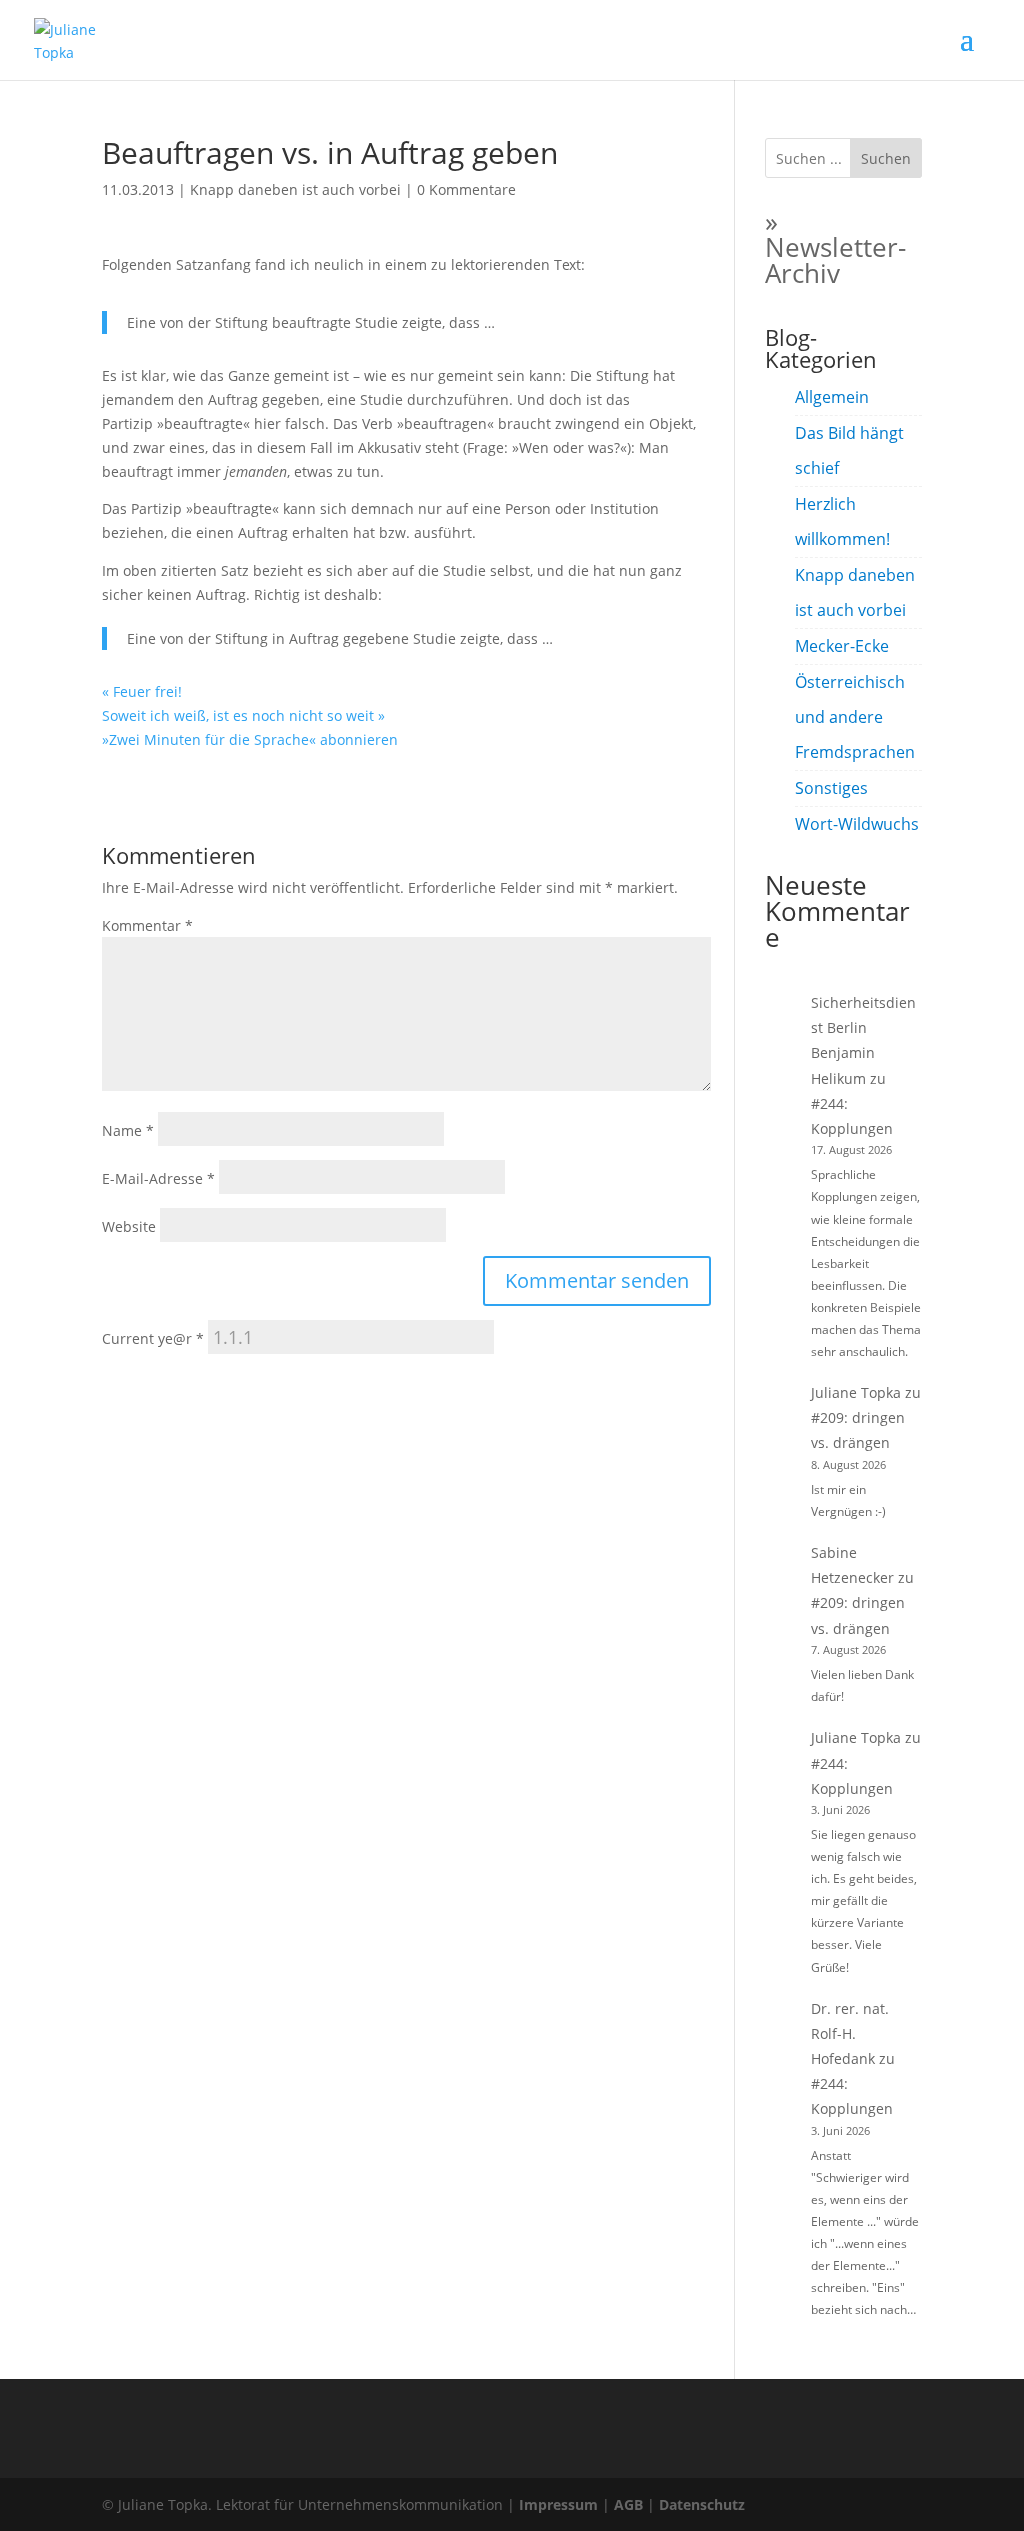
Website (129, 1226)
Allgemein (832, 397)
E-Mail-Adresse (158, 1178)
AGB (628, 2504)
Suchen (886, 158)
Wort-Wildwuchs (857, 824)
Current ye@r (153, 1338)
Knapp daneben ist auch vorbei (295, 189)
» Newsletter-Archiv (835, 247)
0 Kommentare (466, 189)
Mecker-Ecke (842, 646)
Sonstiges (831, 788)
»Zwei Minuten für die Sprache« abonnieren (250, 739)
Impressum (558, 2504)
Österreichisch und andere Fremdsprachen (855, 717)
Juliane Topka (856, 1392)
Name (128, 1130)
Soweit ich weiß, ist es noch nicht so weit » (243, 715)
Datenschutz (702, 2504)
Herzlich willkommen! (842, 521)
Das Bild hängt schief (849, 450)
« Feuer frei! (142, 691)
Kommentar (147, 925)
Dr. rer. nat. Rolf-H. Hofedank (850, 2033)
